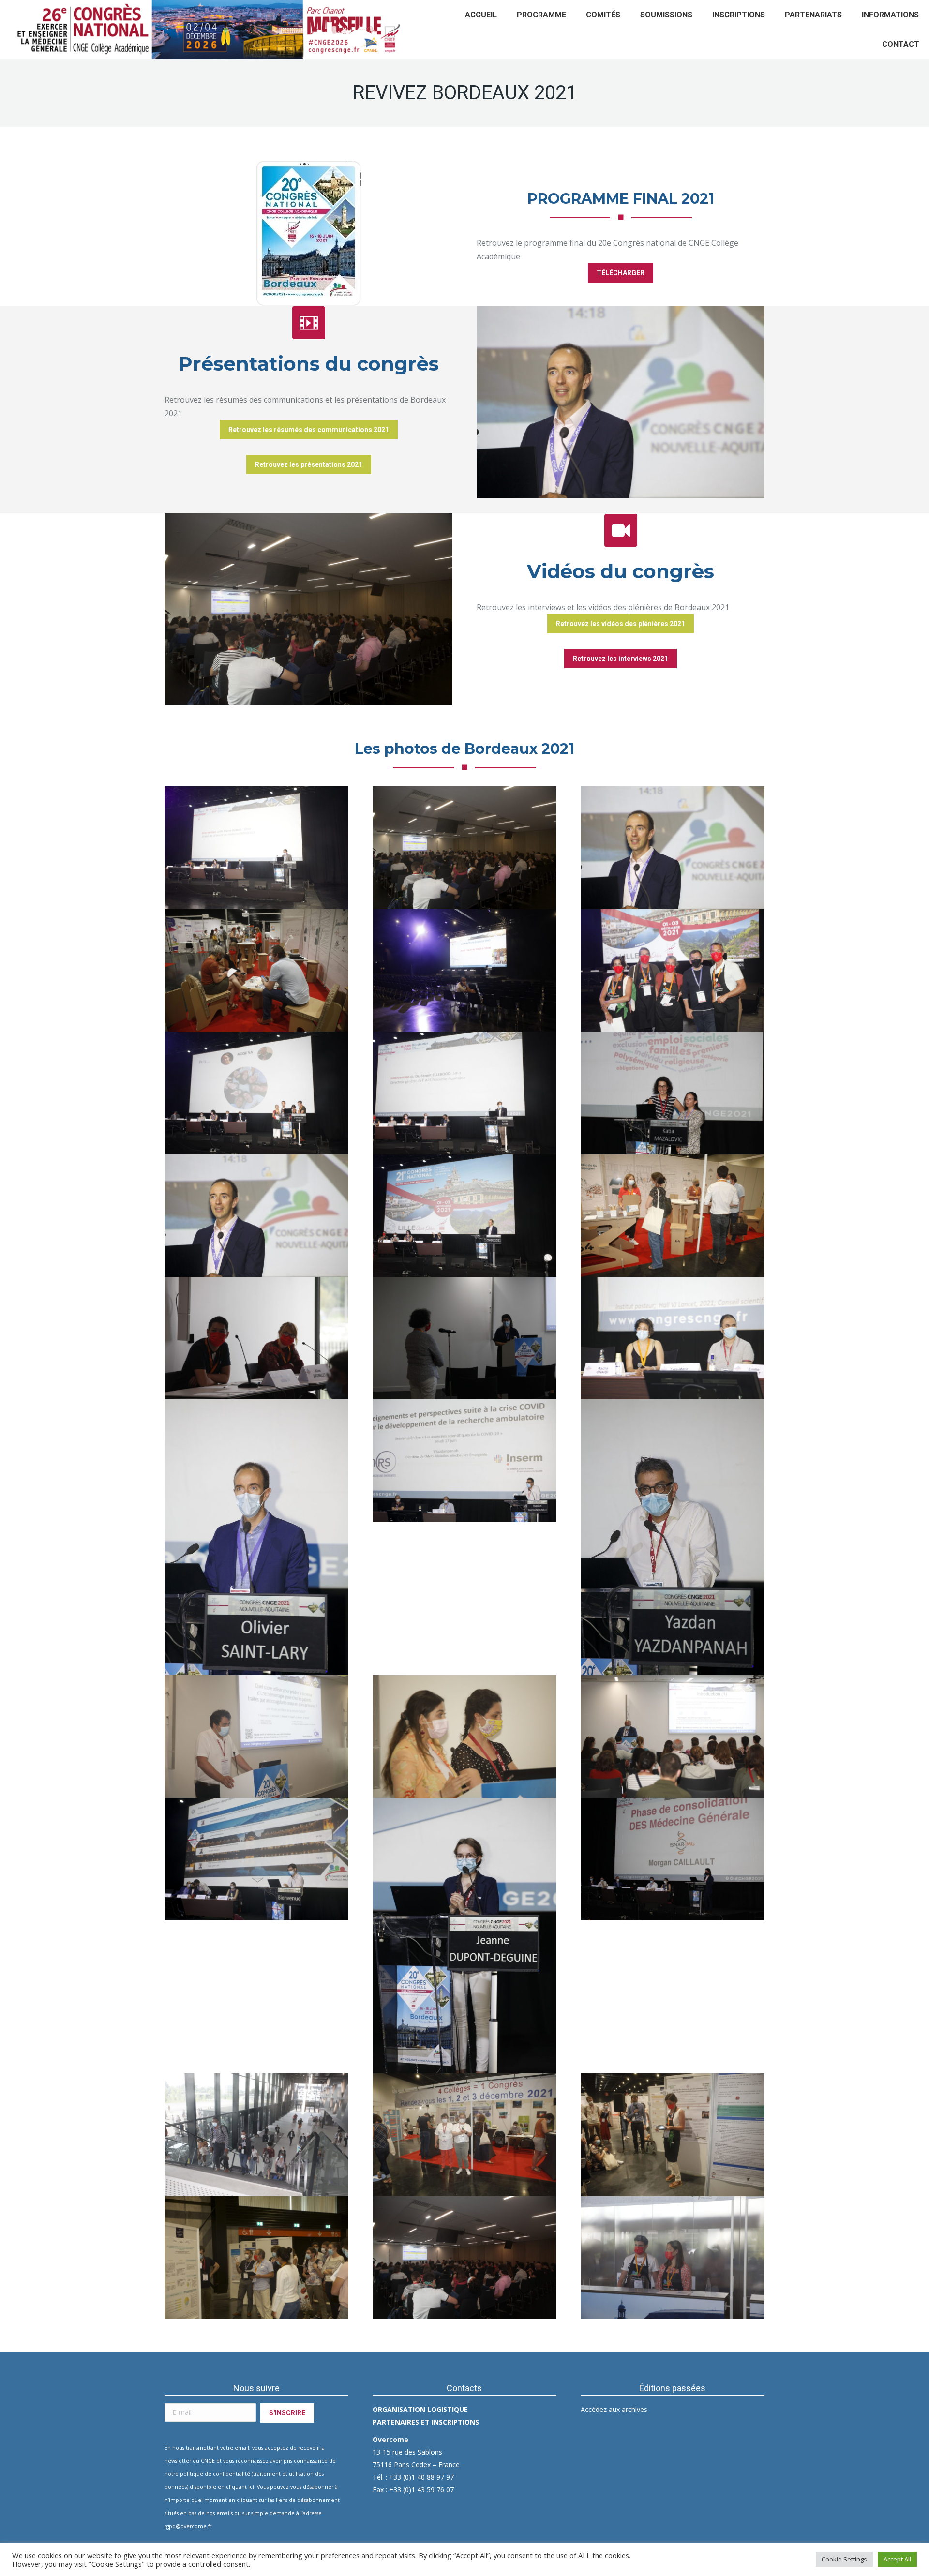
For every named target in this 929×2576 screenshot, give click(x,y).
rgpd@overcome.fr (188, 2526)
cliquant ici (240, 2487)
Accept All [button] (897, 2559)
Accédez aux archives (614, 2409)
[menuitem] (481, 15)
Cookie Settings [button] (844, 2559)
